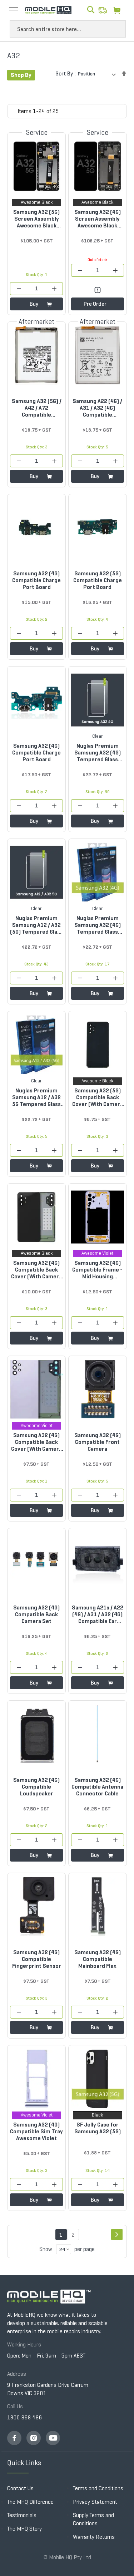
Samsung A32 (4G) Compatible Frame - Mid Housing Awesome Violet (97, 1270)
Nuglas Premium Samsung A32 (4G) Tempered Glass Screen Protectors (98, 925)
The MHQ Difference (30, 2502)
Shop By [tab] (21, 75)
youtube (53, 2438)
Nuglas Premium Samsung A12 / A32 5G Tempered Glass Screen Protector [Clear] (36, 1097)
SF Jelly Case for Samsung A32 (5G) (98, 2128)
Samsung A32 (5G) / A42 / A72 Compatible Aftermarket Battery (37, 408)
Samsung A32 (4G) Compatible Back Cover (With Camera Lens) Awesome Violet (36, 1442)
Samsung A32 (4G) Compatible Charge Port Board (36, 580)
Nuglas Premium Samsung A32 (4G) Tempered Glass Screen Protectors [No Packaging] (98, 753)
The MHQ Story (24, 2529)
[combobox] (68, 29)
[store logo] (48, 10)
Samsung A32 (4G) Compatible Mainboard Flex (98, 1959)
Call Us (15, 2406)
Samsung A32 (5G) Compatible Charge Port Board (98, 580)
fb (14, 2438)
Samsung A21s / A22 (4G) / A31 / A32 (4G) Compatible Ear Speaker (98, 1614)
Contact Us (20, 2488)
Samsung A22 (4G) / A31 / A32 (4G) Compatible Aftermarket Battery (97, 408)
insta (34, 2438)
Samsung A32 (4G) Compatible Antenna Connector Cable (97, 1787)
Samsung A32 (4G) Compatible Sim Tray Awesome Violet (36, 2131)
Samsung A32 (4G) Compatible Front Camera (98, 1442)
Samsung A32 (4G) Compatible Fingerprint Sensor (37, 1959)
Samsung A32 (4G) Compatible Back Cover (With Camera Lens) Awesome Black (36, 1270)
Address (17, 2374)
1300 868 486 (25, 2417)
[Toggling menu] (13, 10)
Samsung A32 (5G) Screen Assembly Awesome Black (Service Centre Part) (36, 219)
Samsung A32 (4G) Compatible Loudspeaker (36, 1787)
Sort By (64, 73)
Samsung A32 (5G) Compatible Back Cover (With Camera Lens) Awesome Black (98, 1097)
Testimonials (22, 2515)
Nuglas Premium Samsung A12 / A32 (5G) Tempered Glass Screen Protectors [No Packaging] (36, 925)
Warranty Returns (94, 2537)
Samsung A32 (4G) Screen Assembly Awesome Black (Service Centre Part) (98, 219)
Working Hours (24, 2344)
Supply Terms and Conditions (93, 2519)
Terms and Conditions (98, 2488)
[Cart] (119, 10)
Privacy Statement (95, 2502)
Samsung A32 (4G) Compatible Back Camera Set (36, 1614)
